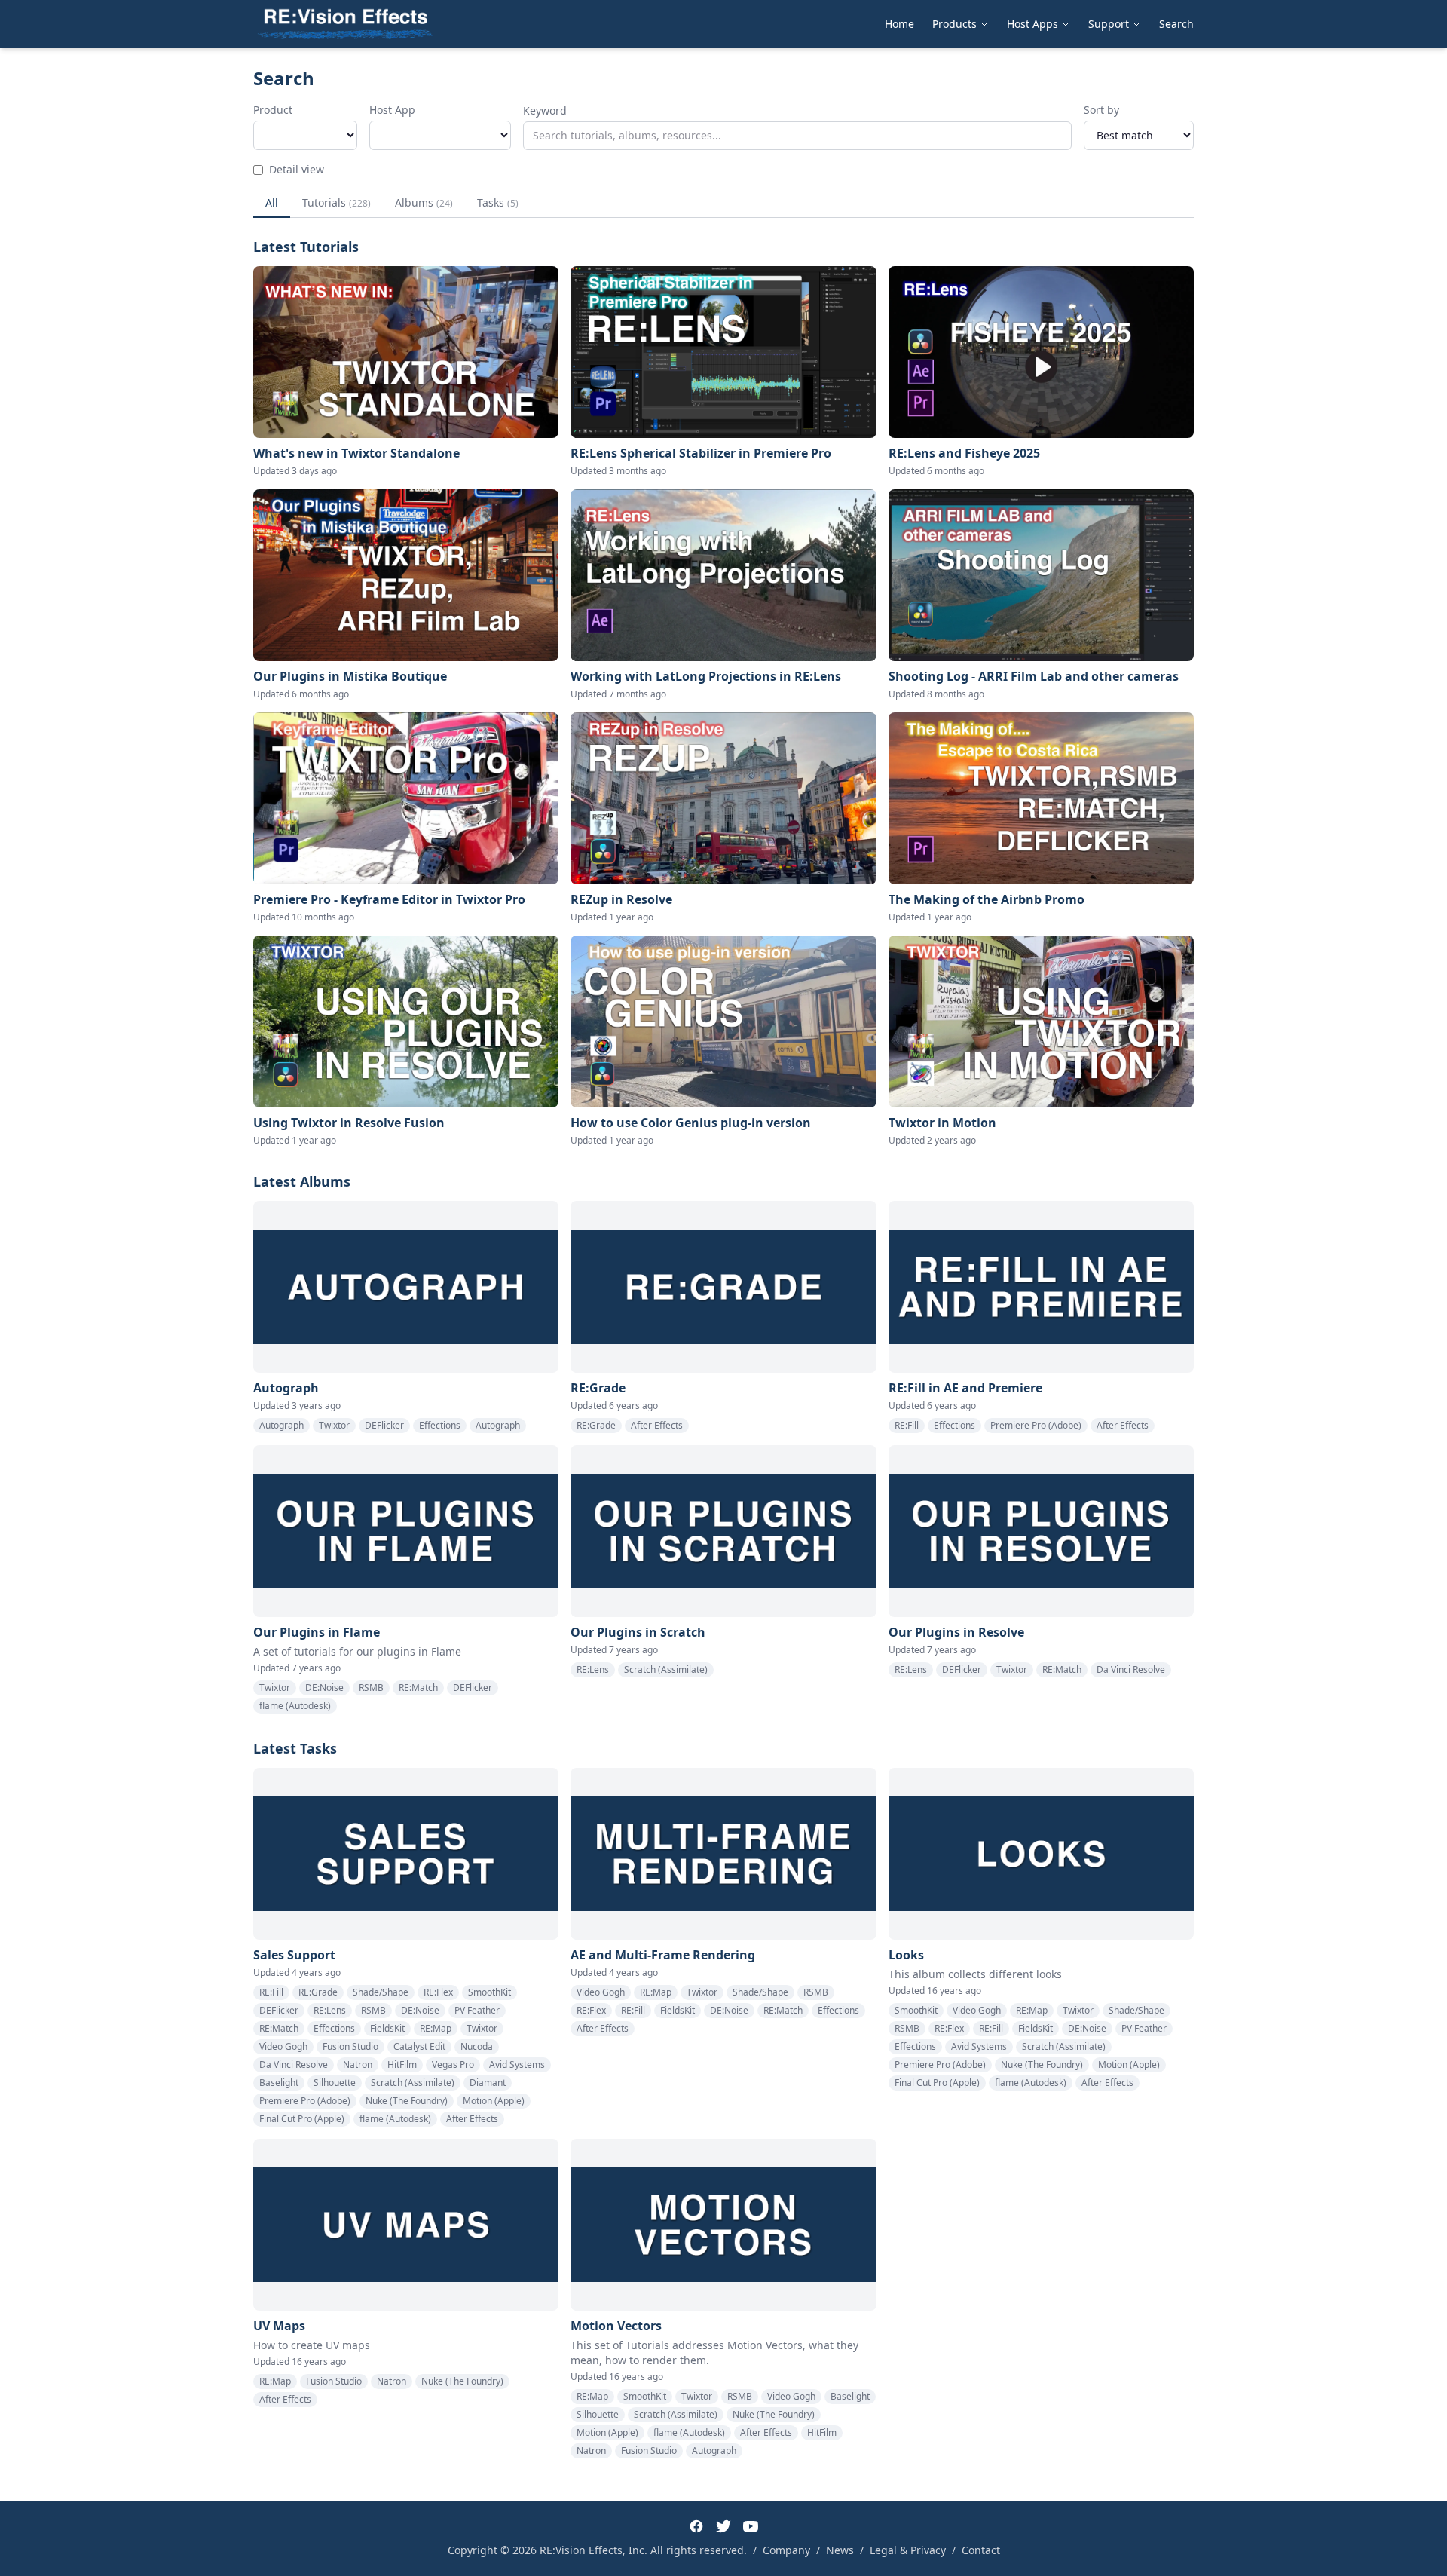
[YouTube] (751, 2526)
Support (1109, 24)
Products (954, 24)
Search (1176, 24)
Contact (981, 2550)
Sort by (1101, 110)
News (840, 2550)
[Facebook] (696, 2526)
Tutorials (337, 202)
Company (786, 2550)
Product (273, 110)
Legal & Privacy (908, 2550)
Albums (424, 202)
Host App (392, 110)
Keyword (545, 110)
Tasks (498, 202)
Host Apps (1032, 24)
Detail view (297, 169)
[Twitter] (723, 2526)
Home (899, 24)
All (272, 202)
